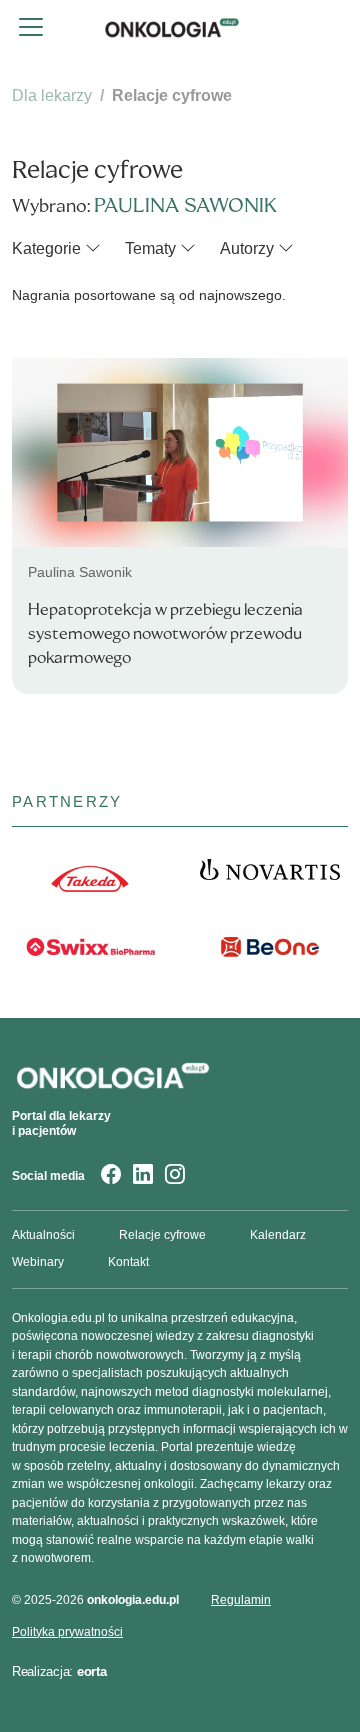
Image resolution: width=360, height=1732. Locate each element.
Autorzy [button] (247, 248)
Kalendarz (278, 1235)
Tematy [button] (150, 248)
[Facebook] (111, 1176)
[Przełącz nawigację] (31, 27)
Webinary (38, 1262)
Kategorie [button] (46, 248)
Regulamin (241, 1600)
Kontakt (128, 1262)
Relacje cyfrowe (162, 1235)
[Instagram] (175, 1176)
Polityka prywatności (67, 1632)
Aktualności (43, 1235)
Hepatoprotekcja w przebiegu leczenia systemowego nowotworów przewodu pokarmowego (165, 633)
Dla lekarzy (52, 95)
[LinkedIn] (143, 1176)
